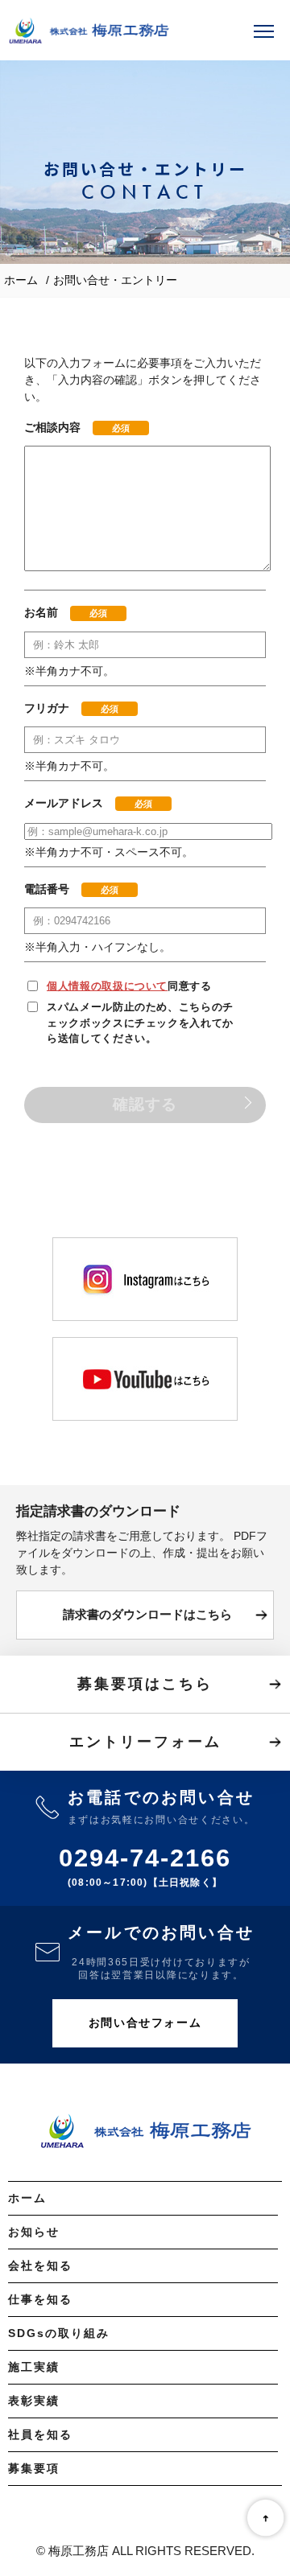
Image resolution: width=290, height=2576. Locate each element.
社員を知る (40, 2434)
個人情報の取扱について (107, 986)
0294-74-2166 (145, 1858)
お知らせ (34, 2232)
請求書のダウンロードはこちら (147, 1614)
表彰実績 (34, 2401)
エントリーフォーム (145, 1742)
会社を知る (40, 2265)
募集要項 (34, 2468)
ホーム (21, 280)
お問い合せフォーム (145, 2023)
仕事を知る (40, 2299)
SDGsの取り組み (59, 2333)
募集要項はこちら (145, 1684)
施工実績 (34, 2367)
